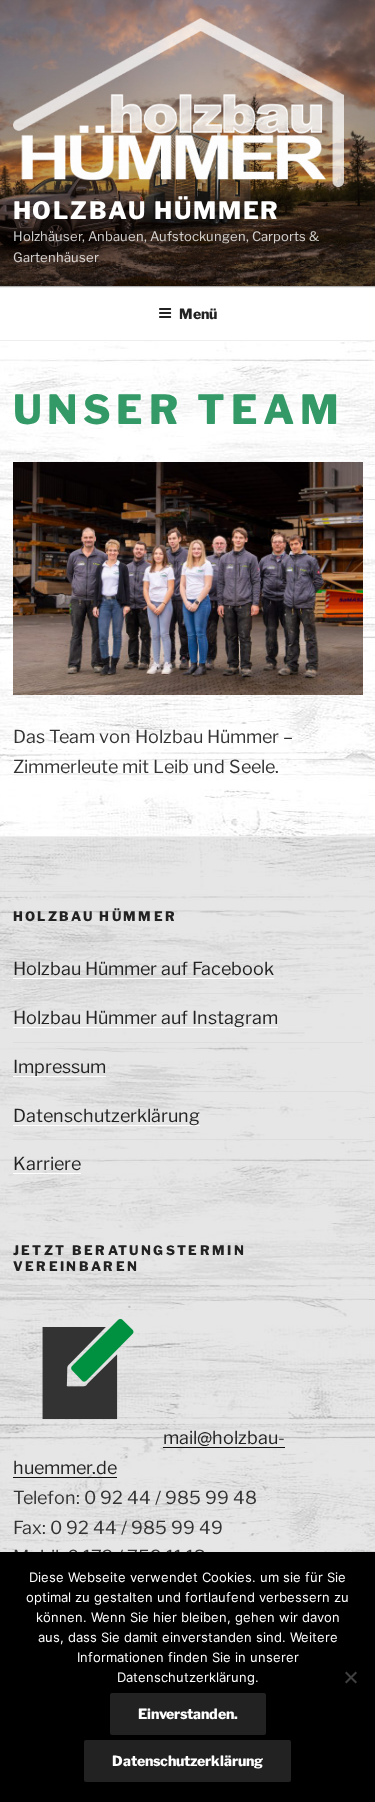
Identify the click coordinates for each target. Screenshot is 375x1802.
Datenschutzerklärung (106, 1115)
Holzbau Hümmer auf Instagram (145, 1017)
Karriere (47, 1163)
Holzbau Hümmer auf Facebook (143, 968)
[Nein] (350, 1677)
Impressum (59, 1066)
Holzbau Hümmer (147, 210)
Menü (198, 313)
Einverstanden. (188, 1713)
